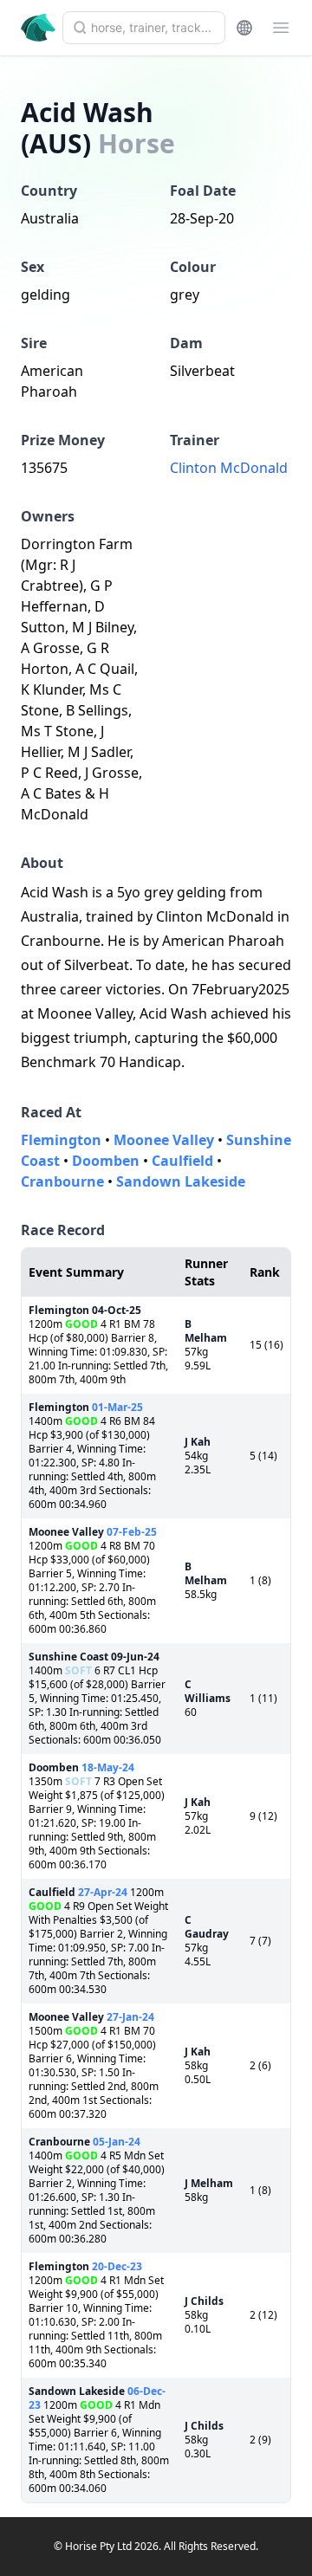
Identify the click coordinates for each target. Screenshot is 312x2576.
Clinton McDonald (229, 468)
